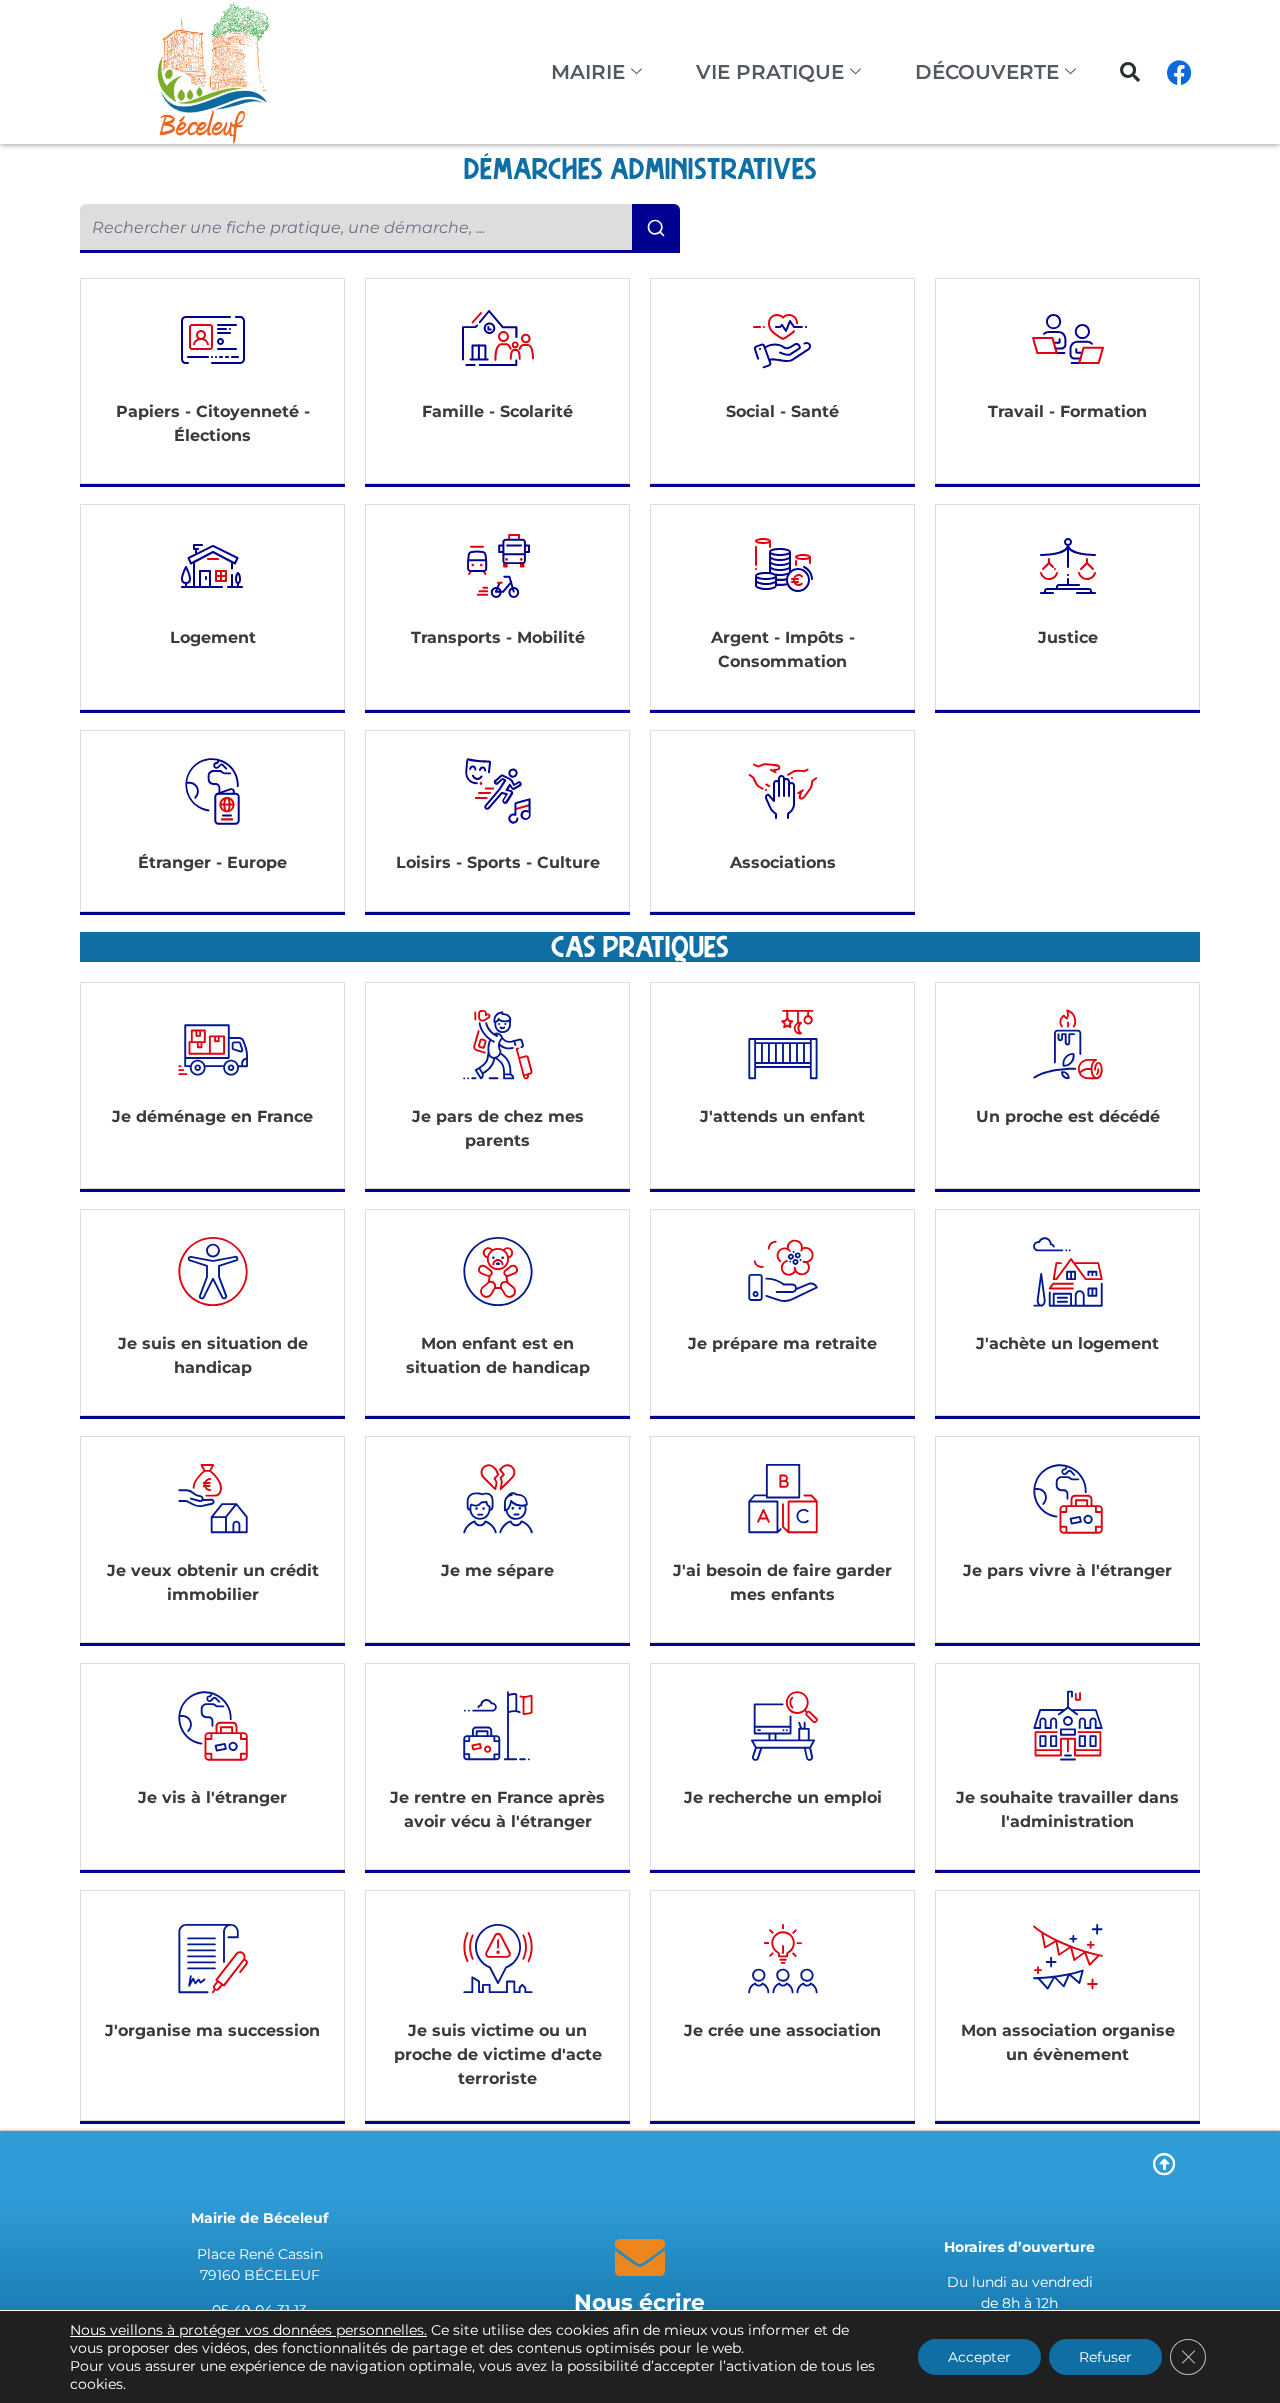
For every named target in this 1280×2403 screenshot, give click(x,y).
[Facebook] (1180, 72)
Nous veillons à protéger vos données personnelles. (248, 2330)
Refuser (1105, 2357)
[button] (1130, 72)
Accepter (979, 2357)
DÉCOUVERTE (987, 72)
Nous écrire (639, 2302)
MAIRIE (588, 72)
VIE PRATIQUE (770, 72)
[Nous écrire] (640, 2257)
